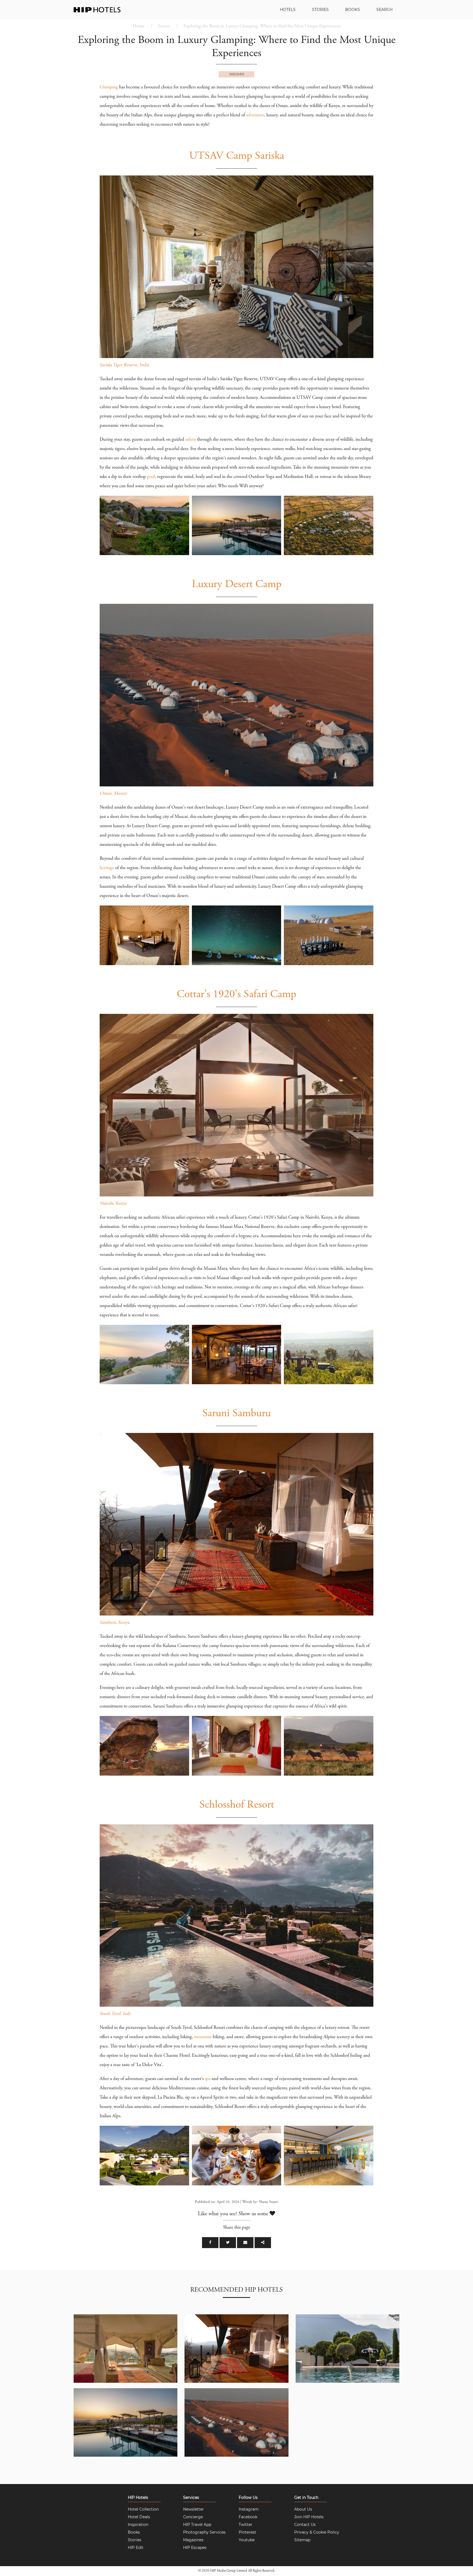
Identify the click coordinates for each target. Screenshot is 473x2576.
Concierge (193, 2517)
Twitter (246, 2525)
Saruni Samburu (236, 1414)
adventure (255, 115)
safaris (191, 440)
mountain (203, 2037)
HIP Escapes (195, 2548)
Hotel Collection (143, 2509)
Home (139, 26)
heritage (107, 868)
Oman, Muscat (113, 794)
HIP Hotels (138, 2497)
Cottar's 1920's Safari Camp (236, 995)
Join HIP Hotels (309, 2517)
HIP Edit (136, 2548)
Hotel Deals (139, 2517)
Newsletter (194, 2509)
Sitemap (302, 2540)
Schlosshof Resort (237, 1805)
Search (384, 10)
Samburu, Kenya (115, 1623)
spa (208, 2079)
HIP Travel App (197, 2525)
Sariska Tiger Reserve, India (124, 365)
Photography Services (204, 2532)
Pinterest (247, 2532)
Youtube (247, 2540)
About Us (303, 2509)
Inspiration (138, 2525)
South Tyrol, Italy (115, 2014)
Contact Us (305, 2525)
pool (151, 477)
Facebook (248, 2517)
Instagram (249, 2509)
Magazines (193, 2540)
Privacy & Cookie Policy (317, 2532)
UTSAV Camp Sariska (237, 156)
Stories (320, 10)
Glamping (109, 87)
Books (353, 10)
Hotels (288, 10)
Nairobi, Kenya (113, 1204)
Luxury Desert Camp (237, 585)
